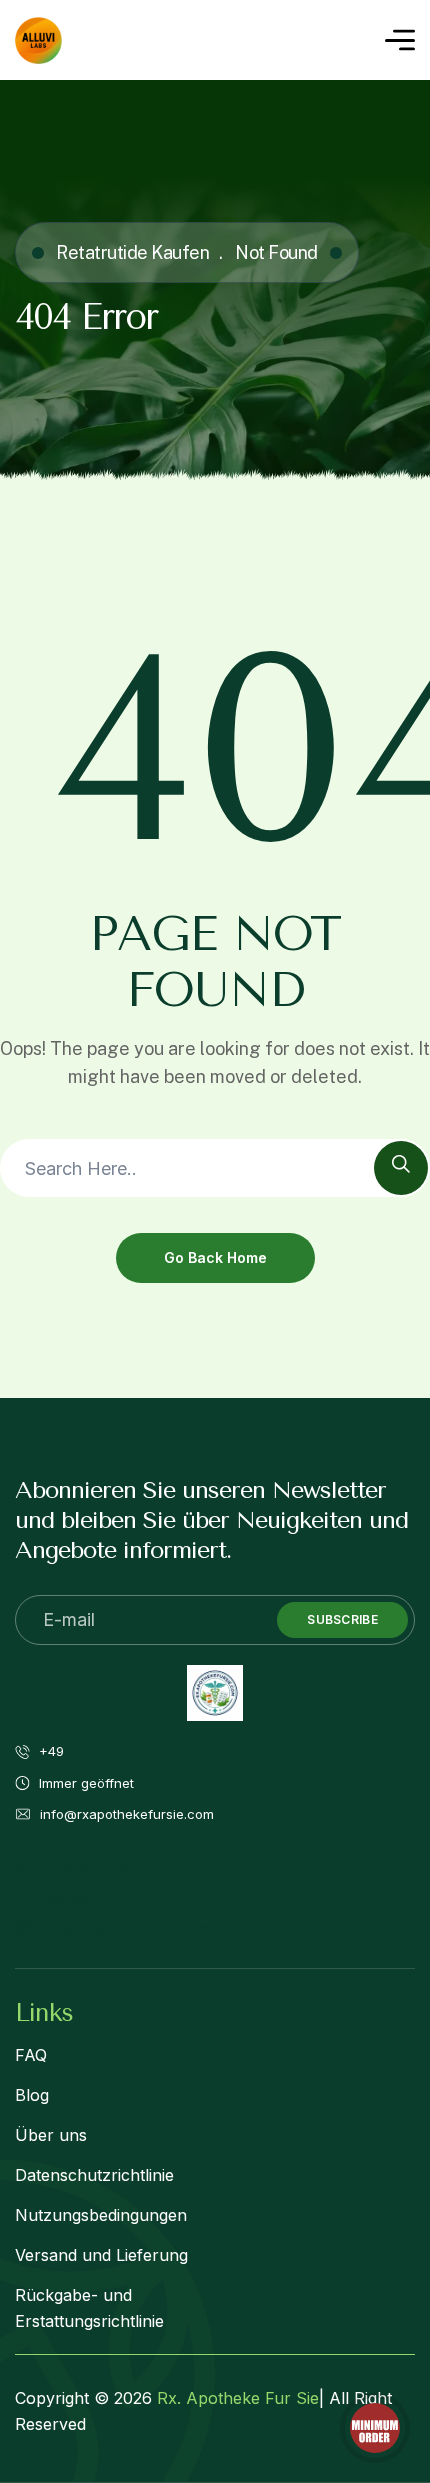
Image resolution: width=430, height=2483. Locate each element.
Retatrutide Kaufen (132, 252)
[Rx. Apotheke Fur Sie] (38, 40)
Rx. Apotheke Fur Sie (238, 2398)
